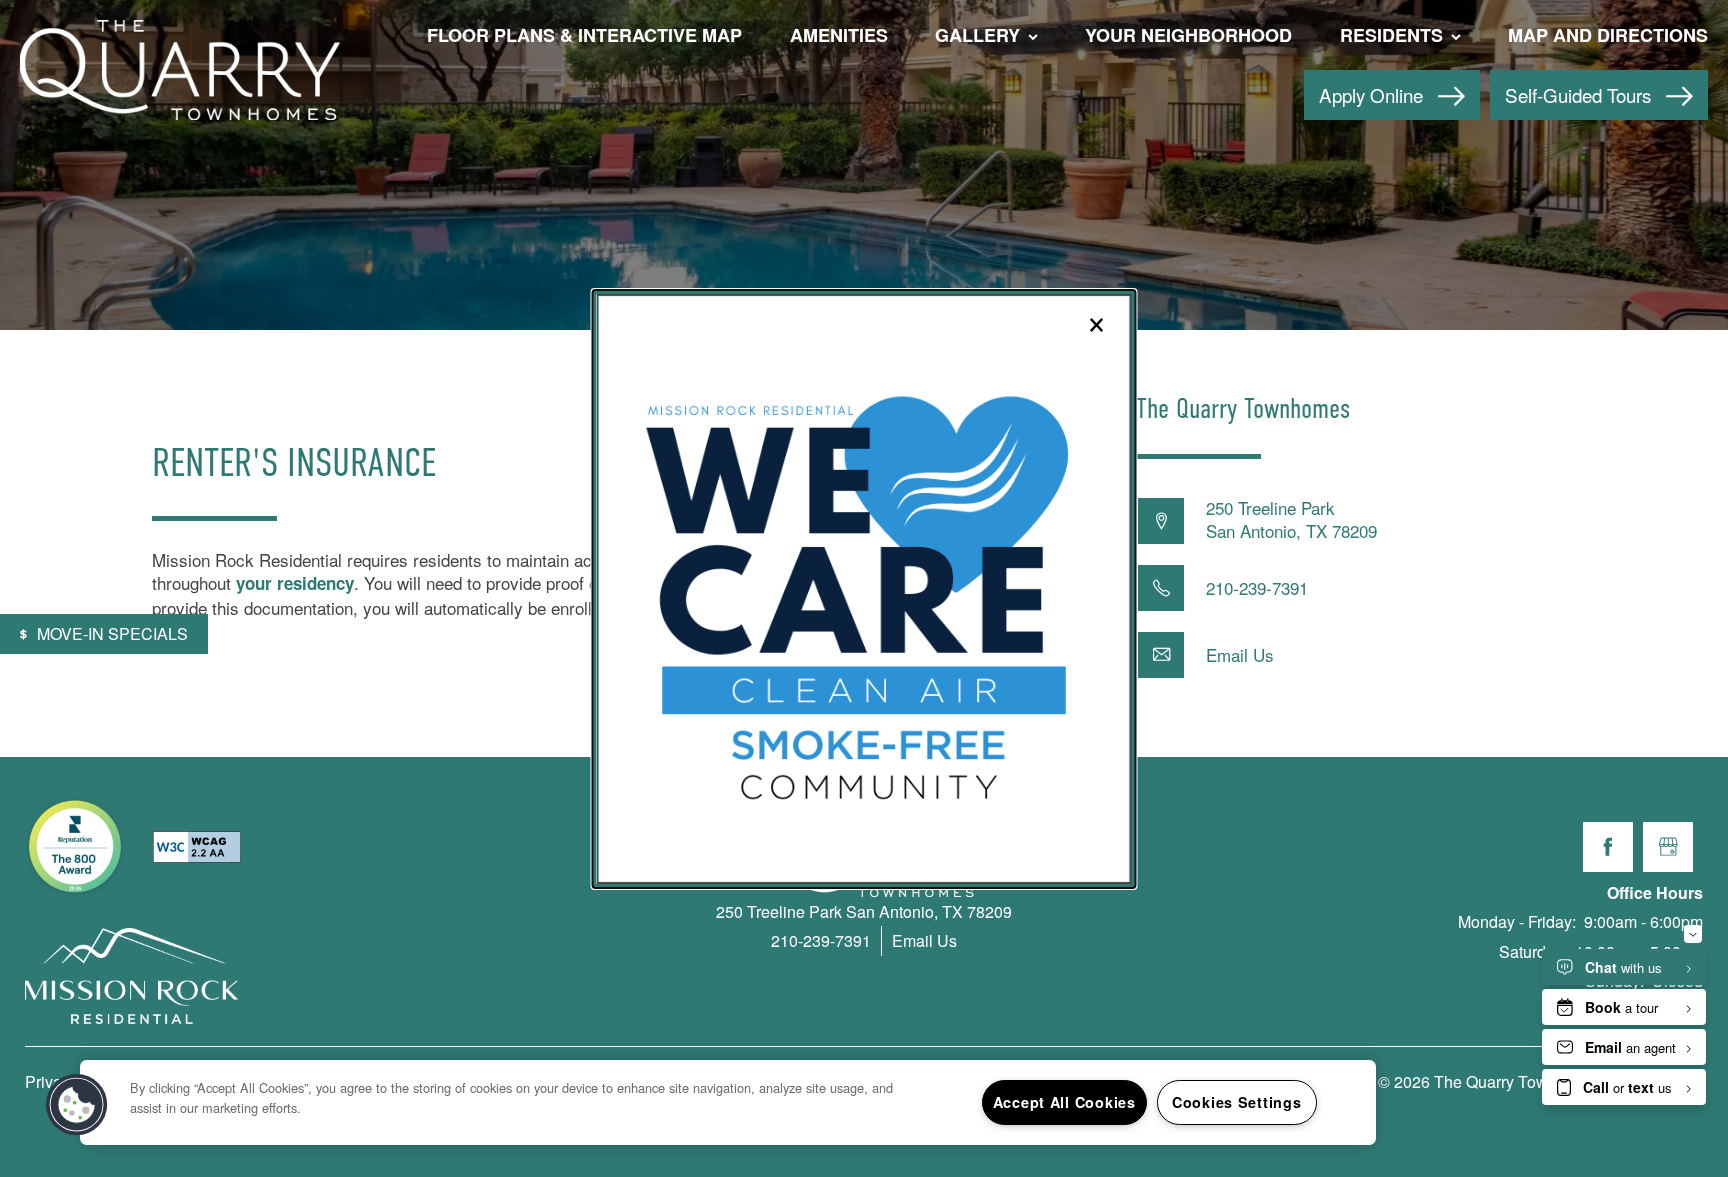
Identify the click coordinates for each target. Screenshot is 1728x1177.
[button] (77, 1105)
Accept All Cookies (1064, 1102)
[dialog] (864, 589)
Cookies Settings (1237, 1102)
